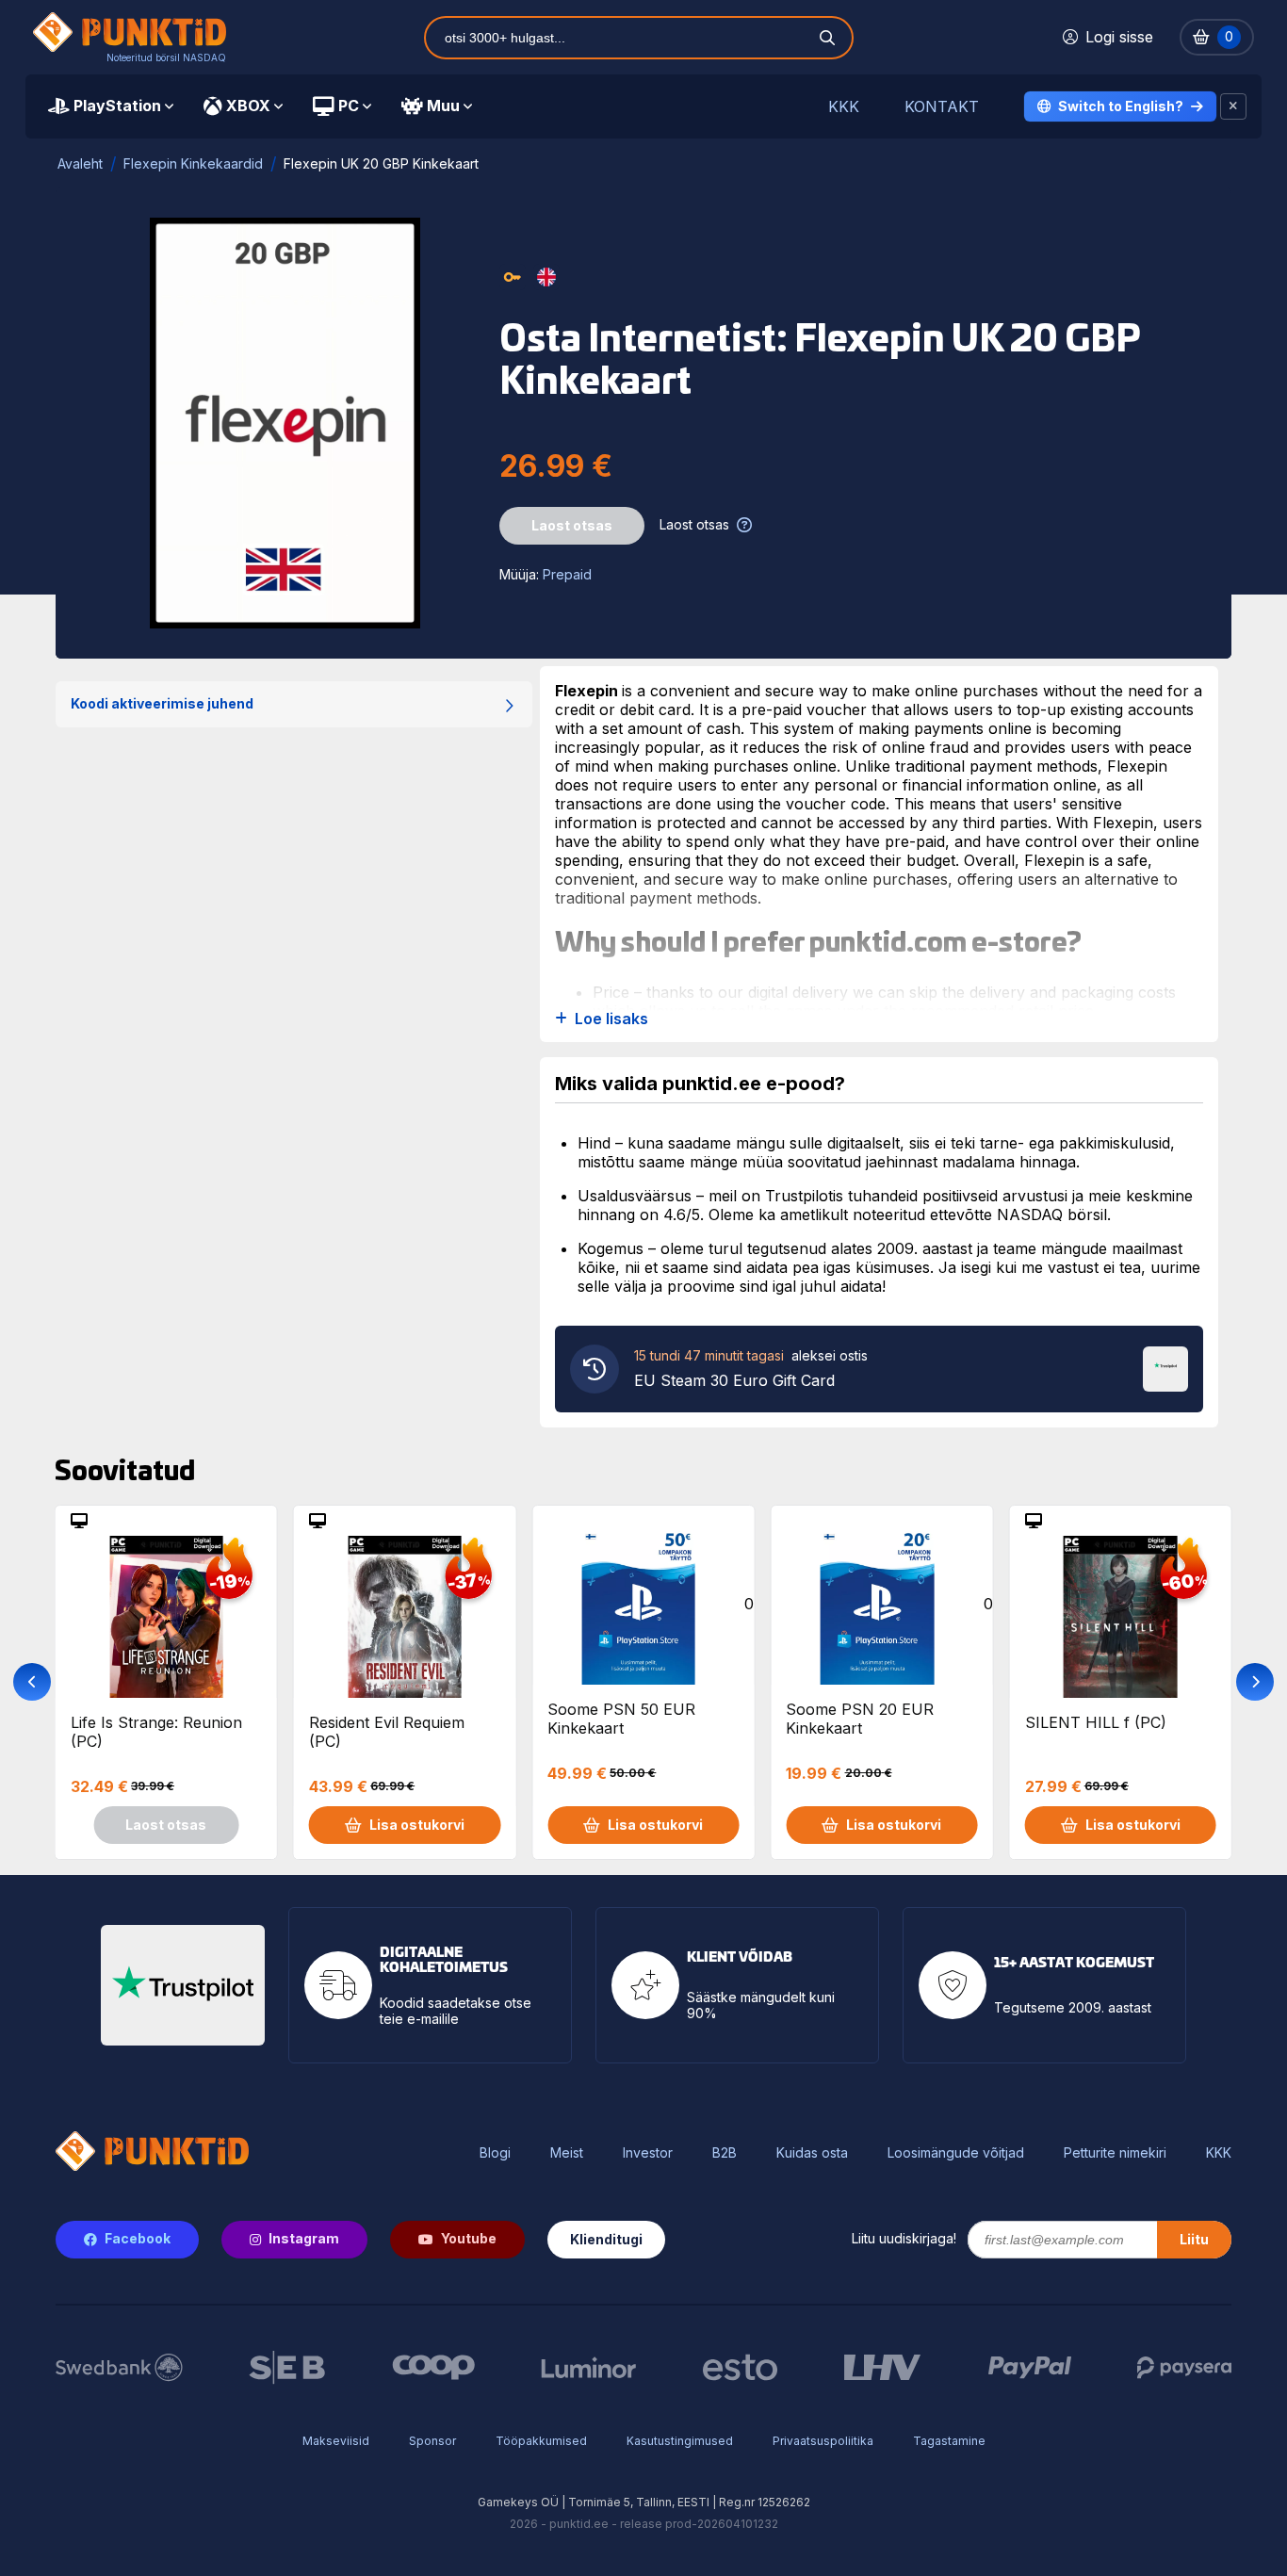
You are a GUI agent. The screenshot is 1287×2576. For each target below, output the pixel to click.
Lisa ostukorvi (417, 1825)
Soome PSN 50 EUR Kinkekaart (621, 1719)
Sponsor (432, 2441)
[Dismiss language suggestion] (1233, 106)
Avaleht (80, 163)
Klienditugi (606, 2239)
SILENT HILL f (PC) (1096, 1722)
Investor (648, 2153)
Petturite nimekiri (1115, 2153)
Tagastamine (949, 2441)
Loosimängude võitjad (956, 2153)
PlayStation (117, 106)
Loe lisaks (611, 1019)
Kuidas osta (812, 2153)
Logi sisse (1119, 37)
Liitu (1194, 2239)
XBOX (248, 106)
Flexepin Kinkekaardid (193, 163)
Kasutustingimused (680, 2441)
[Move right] (1255, 1682)
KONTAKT (942, 107)
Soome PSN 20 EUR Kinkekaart (860, 1719)
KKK (844, 107)
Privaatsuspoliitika (823, 2441)
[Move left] (32, 1682)
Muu (443, 106)
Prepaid (567, 574)
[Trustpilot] (1165, 1367)
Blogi (495, 2153)
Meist (567, 2153)
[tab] (111, 106)
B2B (725, 2153)
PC (349, 106)
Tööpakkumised (541, 2441)
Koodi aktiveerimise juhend (162, 703)
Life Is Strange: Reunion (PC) (156, 1732)
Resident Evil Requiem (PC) (387, 1732)
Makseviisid (336, 2441)
